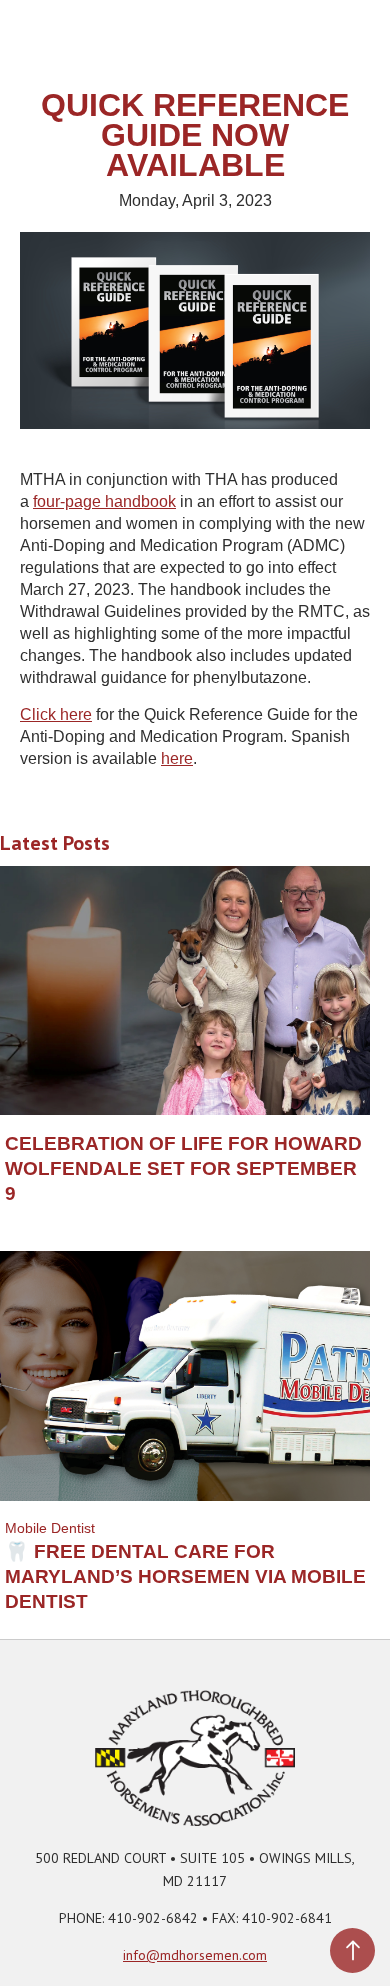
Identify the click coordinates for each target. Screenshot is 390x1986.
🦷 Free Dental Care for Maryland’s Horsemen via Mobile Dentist (185, 1576)
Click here (56, 714)
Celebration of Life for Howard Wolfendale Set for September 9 (183, 1168)
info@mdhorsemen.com (195, 1955)
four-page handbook (104, 501)
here (177, 758)
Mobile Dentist (50, 1528)
